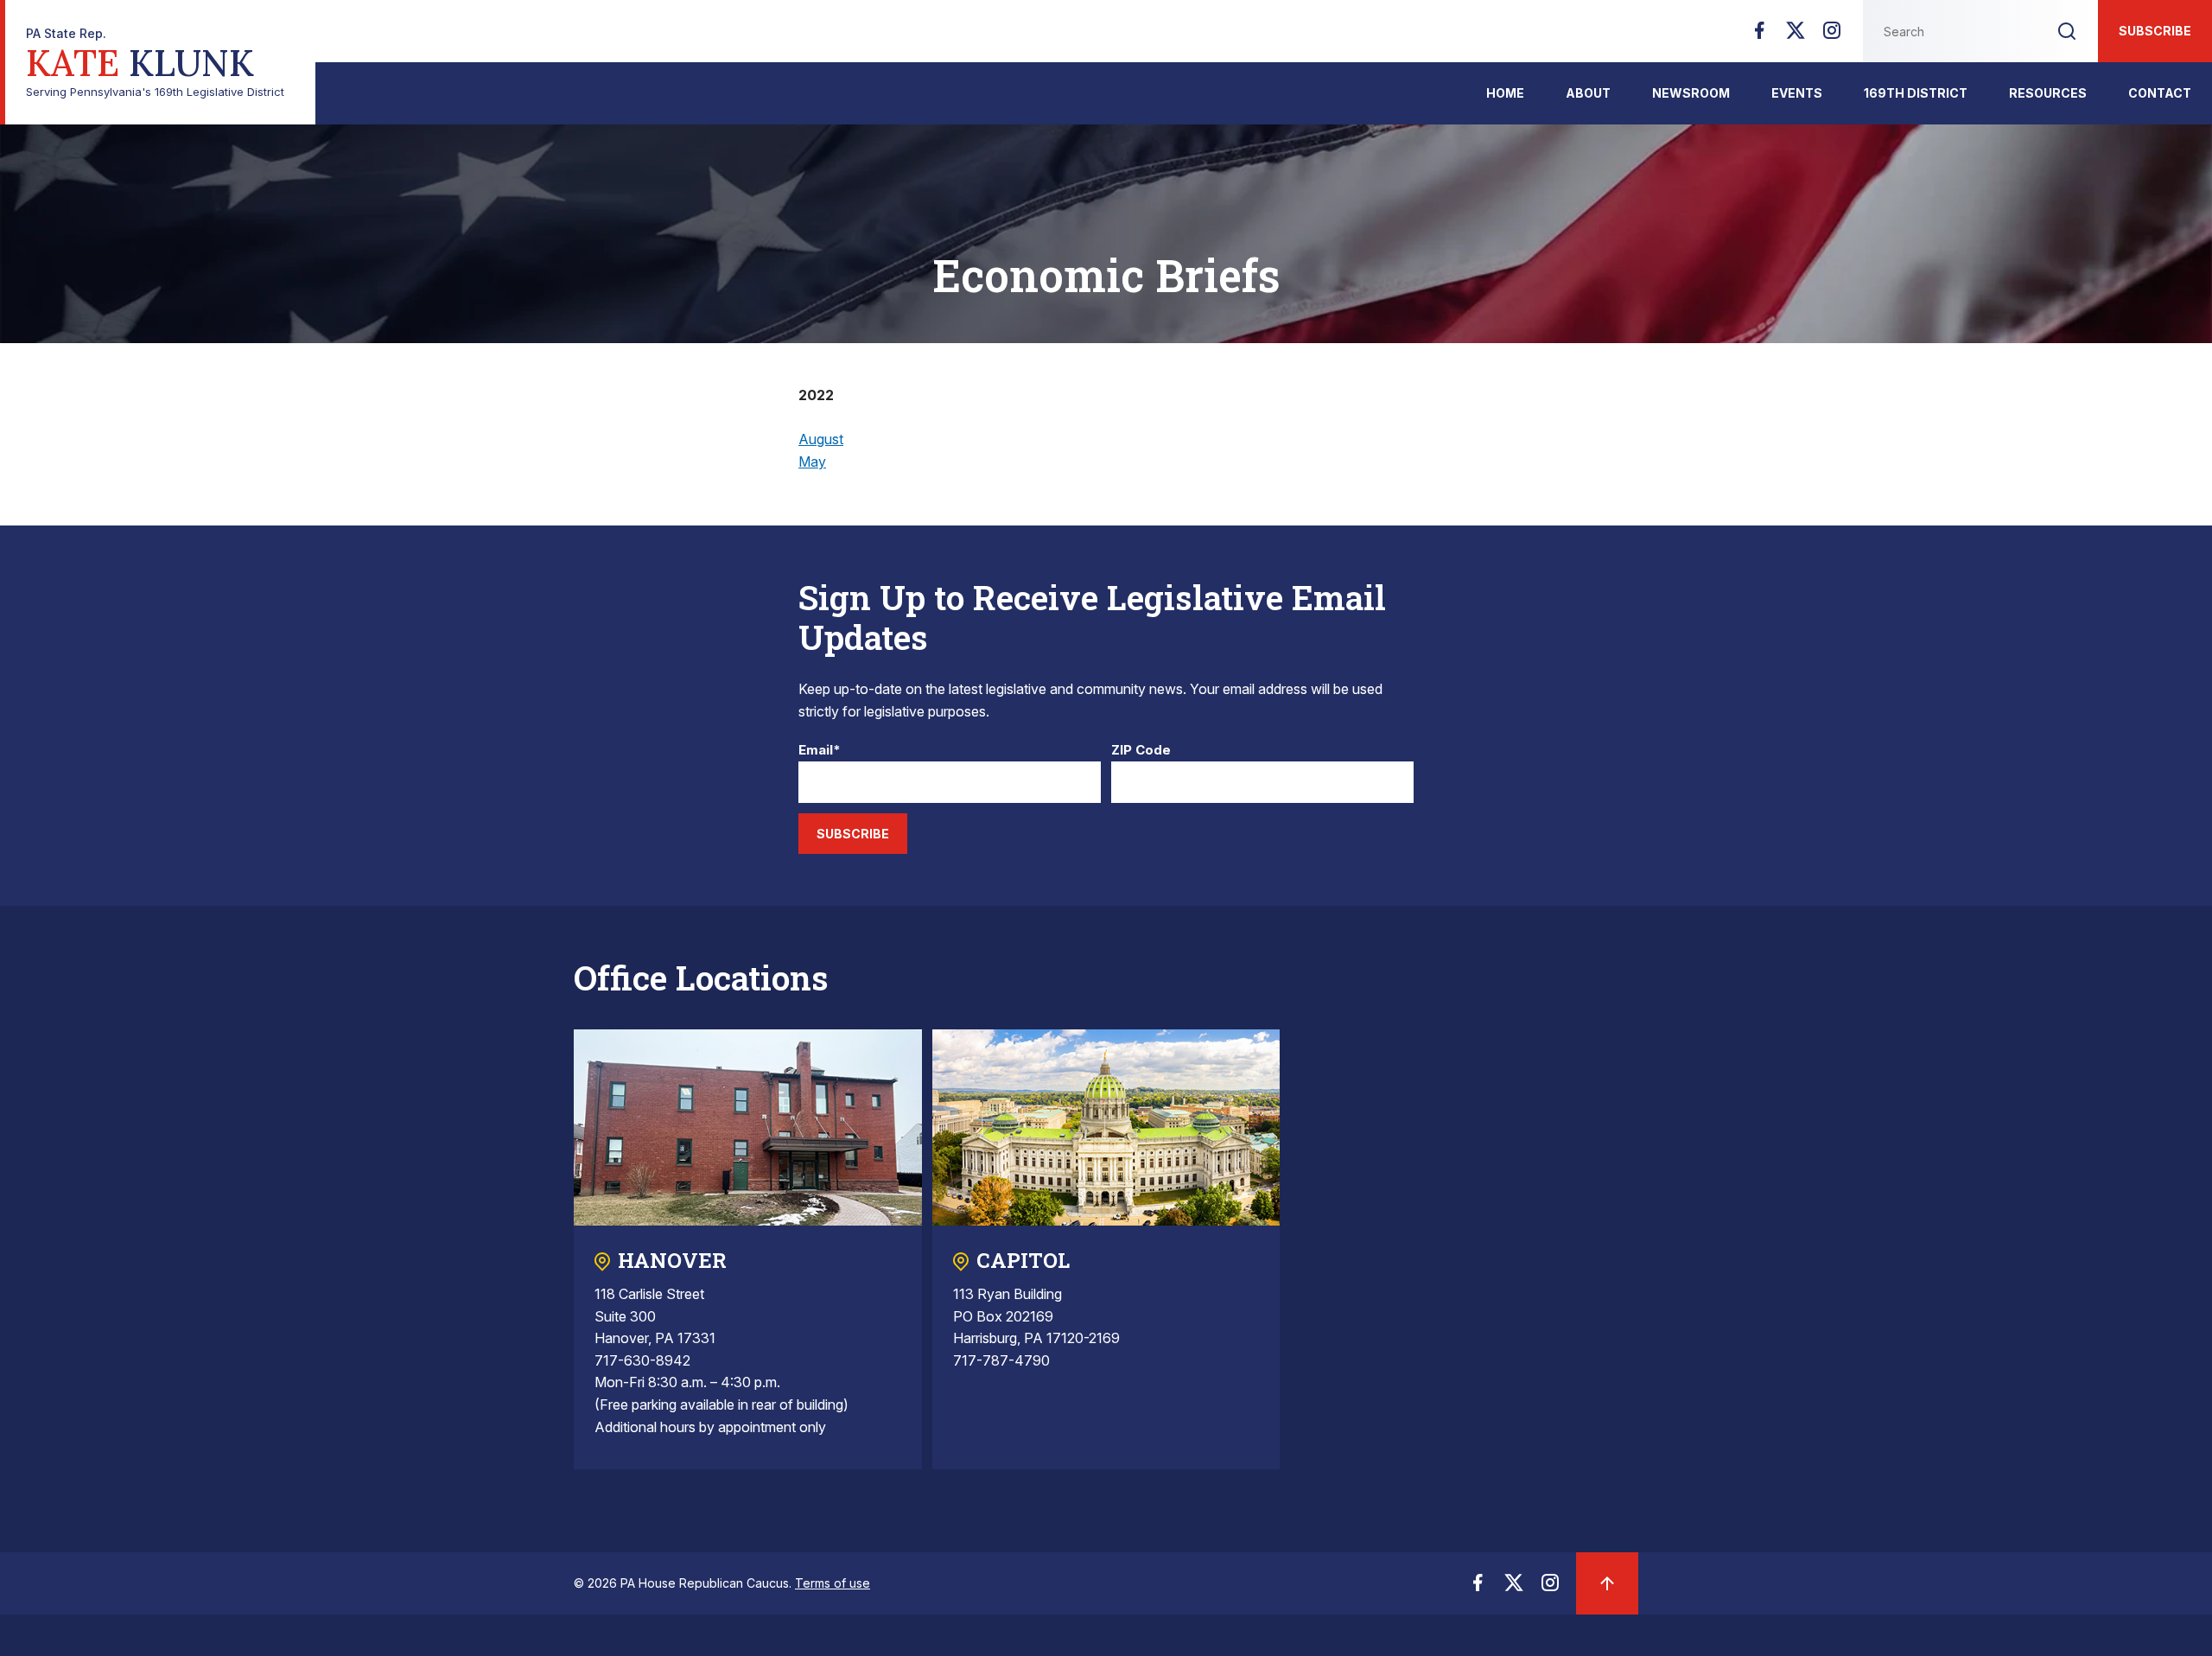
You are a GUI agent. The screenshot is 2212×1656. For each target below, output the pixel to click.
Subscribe (2155, 31)
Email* (820, 751)
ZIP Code (1141, 751)
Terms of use (833, 1583)
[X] (1796, 35)
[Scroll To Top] (1607, 1583)
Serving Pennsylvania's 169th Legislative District (155, 63)
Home (1505, 93)
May (812, 462)
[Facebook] (1759, 35)
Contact (2160, 93)
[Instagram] (1832, 35)
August (821, 439)
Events (1797, 93)
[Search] (2067, 31)
